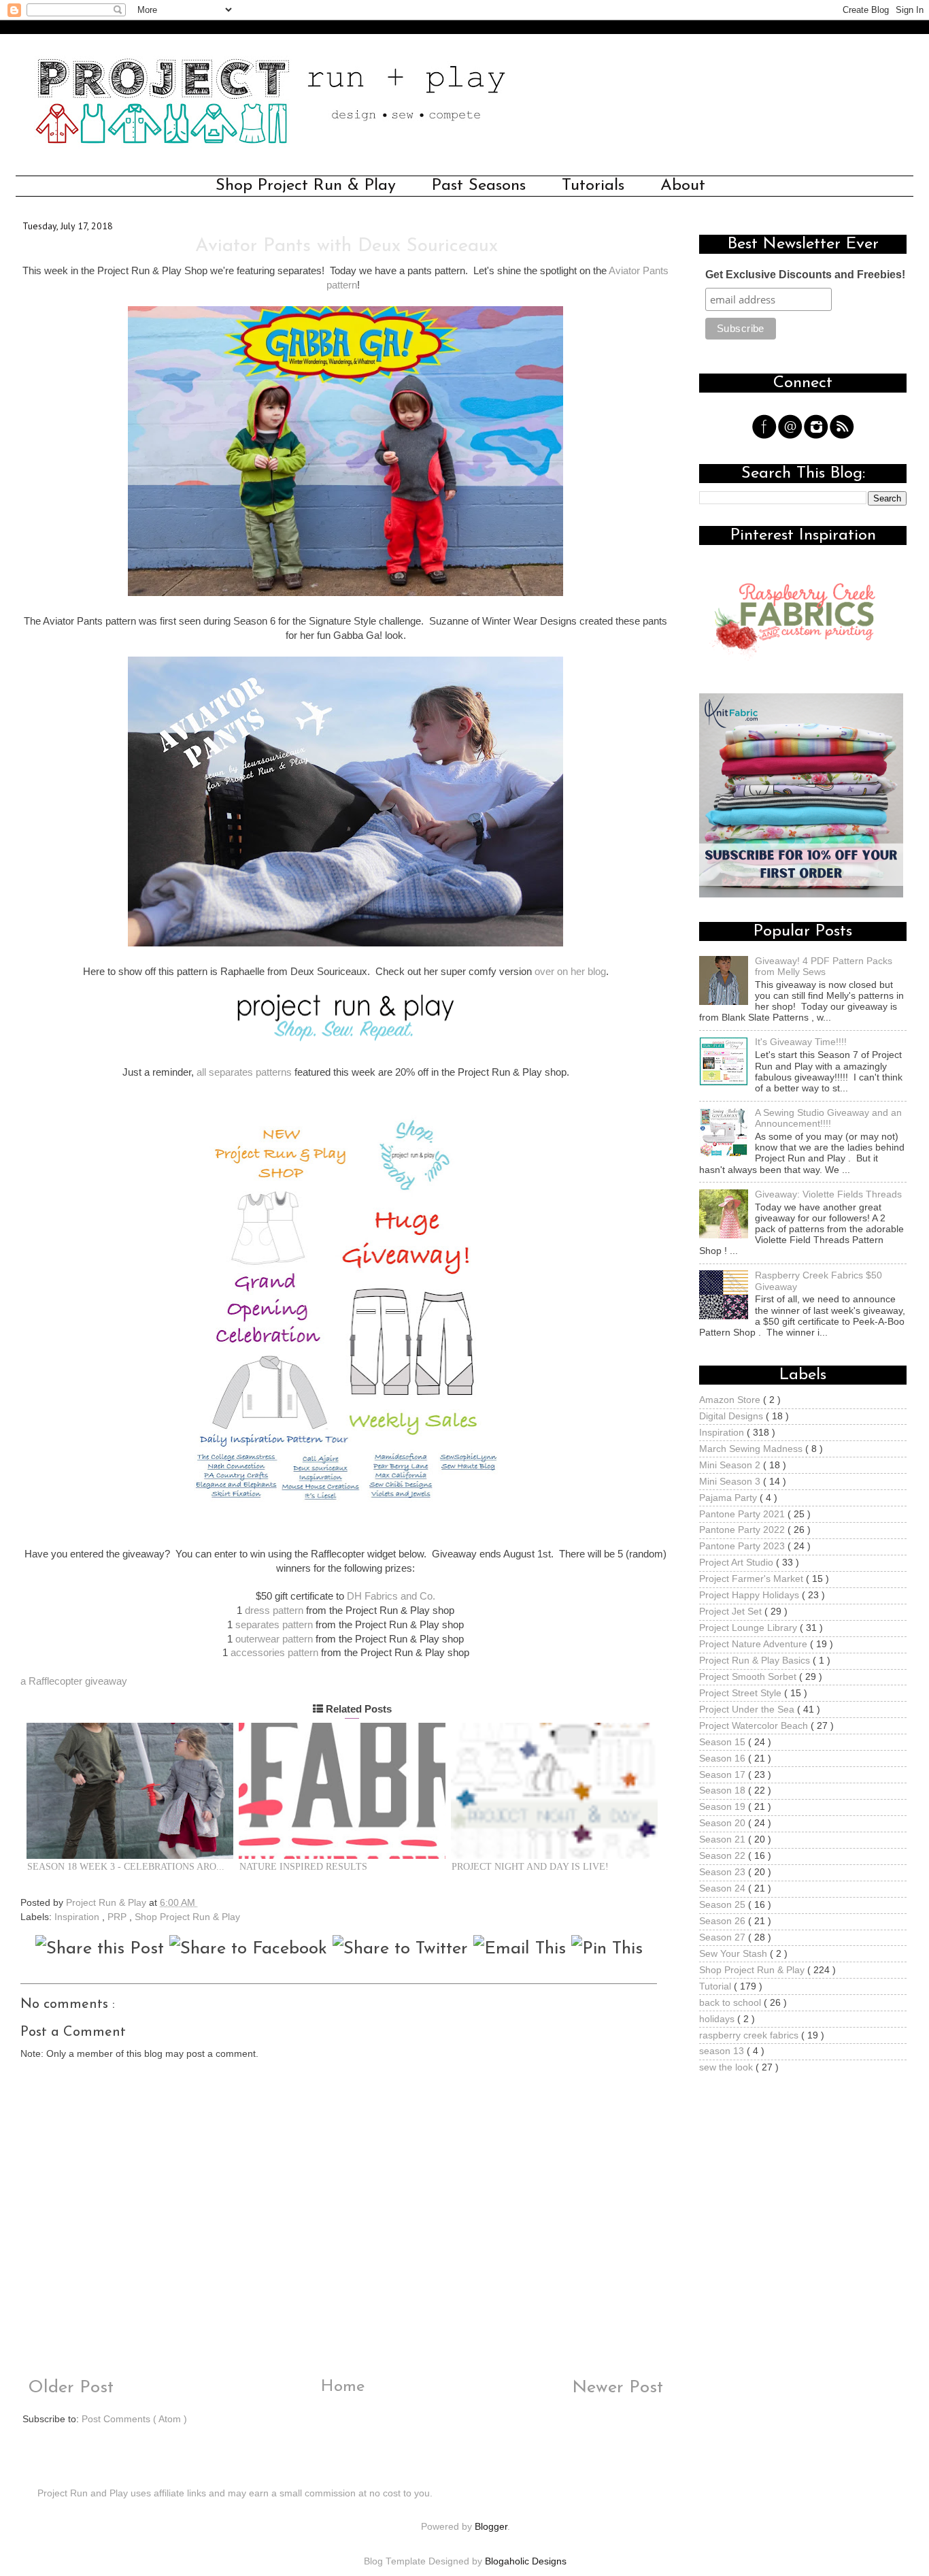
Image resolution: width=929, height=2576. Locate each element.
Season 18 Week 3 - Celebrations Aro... (126, 1867)
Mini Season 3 (731, 1482)
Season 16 (724, 1758)
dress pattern (274, 1611)
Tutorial (716, 1986)
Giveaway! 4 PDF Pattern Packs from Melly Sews (824, 967)
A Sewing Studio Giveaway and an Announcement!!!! (828, 1118)
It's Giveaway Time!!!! (801, 1042)
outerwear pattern (274, 1639)
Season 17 (724, 1775)
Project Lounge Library (749, 1628)
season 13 (723, 2051)
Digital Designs (732, 1416)
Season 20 (724, 1823)
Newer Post (620, 2388)
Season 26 (724, 1921)
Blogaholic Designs (526, 2561)
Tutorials (593, 186)
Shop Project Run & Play (306, 186)
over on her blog (570, 972)
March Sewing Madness (752, 1449)
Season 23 (724, 1872)
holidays (718, 2019)
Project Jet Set (732, 1612)
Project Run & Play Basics (756, 1661)
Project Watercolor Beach (755, 1726)
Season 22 (724, 1856)
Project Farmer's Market (753, 1579)
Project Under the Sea (748, 1710)
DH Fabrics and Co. (391, 1596)
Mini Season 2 (731, 1465)
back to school (731, 2003)
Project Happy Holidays (750, 1595)
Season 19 (724, 1807)
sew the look (727, 2067)
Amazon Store (731, 1400)
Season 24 (724, 1888)
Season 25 (724, 1905)
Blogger (491, 2527)
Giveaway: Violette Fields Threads (828, 1194)
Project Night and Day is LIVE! (530, 1867)
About (683, 186)
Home (343, 2387)
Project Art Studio (738, 1563)
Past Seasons (479, 186)
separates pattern (274, 1625)
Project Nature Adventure (755, 1644)
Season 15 (724, 1742)
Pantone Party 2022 (743, 1530)
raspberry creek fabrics (750, 2035)
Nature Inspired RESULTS (303, 1867)
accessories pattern (274, 1653)
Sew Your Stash (734, 1954)
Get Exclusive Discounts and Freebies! (805, 275)
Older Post (68, 2388)
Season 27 (724, 1937)
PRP (118, 1917)
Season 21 (724, 1839)
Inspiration (78, 1917)
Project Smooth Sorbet (749, 1677)
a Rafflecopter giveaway (74, 1681)
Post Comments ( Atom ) (134, 2419)
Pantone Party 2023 (743, 1546)
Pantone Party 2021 (743, 1514)
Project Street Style (742, 1693)
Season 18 (724, 1790)
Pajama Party (729, 1498)
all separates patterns (244, 1072)
